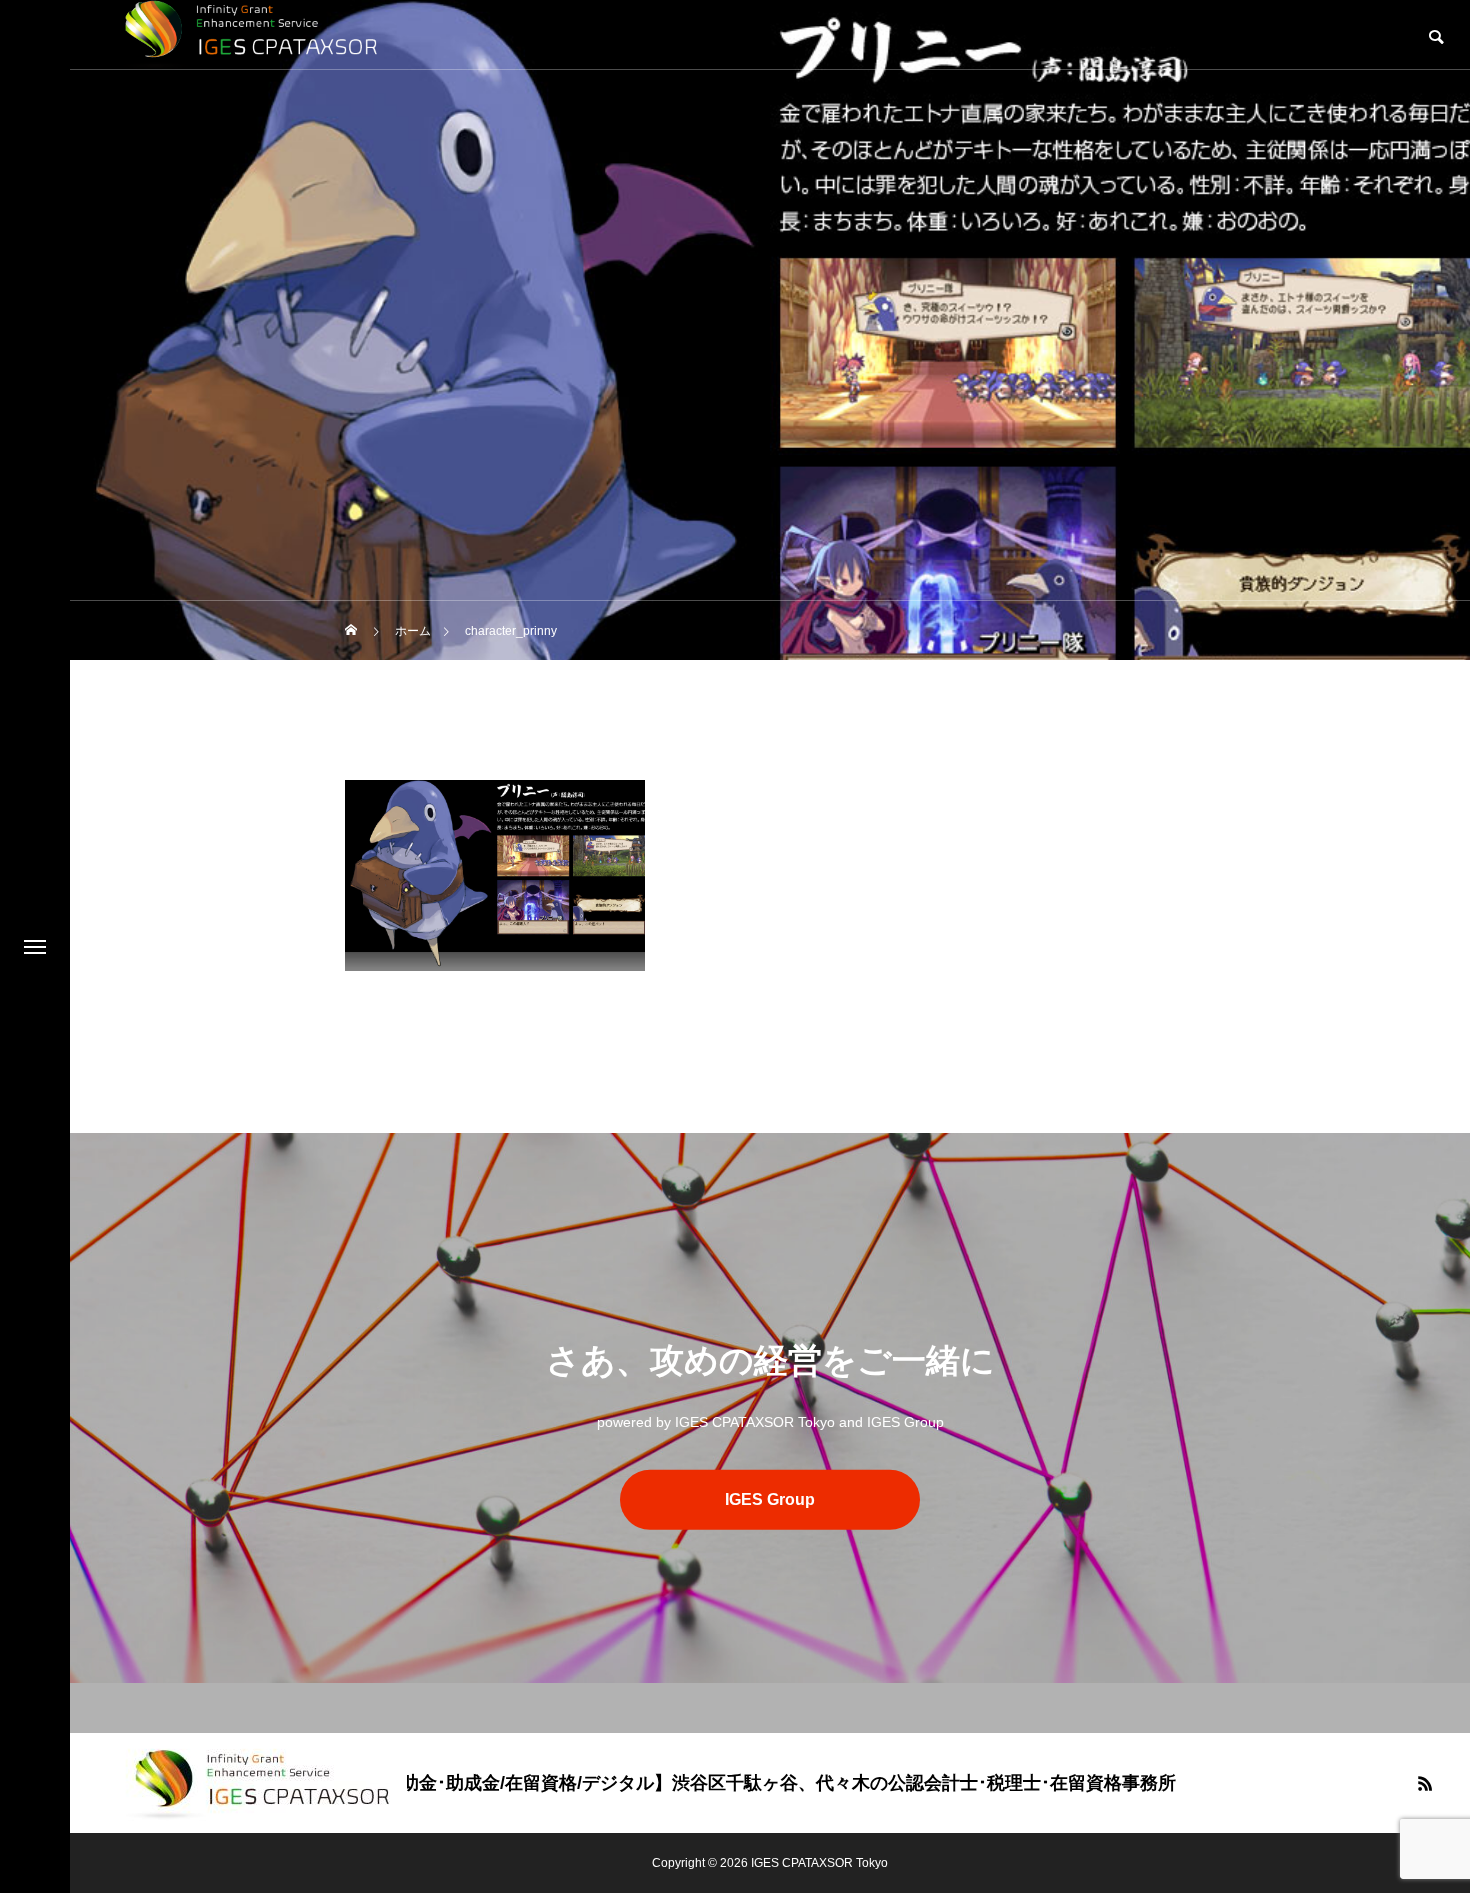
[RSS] (1425, 1783)
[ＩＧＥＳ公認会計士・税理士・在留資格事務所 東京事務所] (258, 1783)
